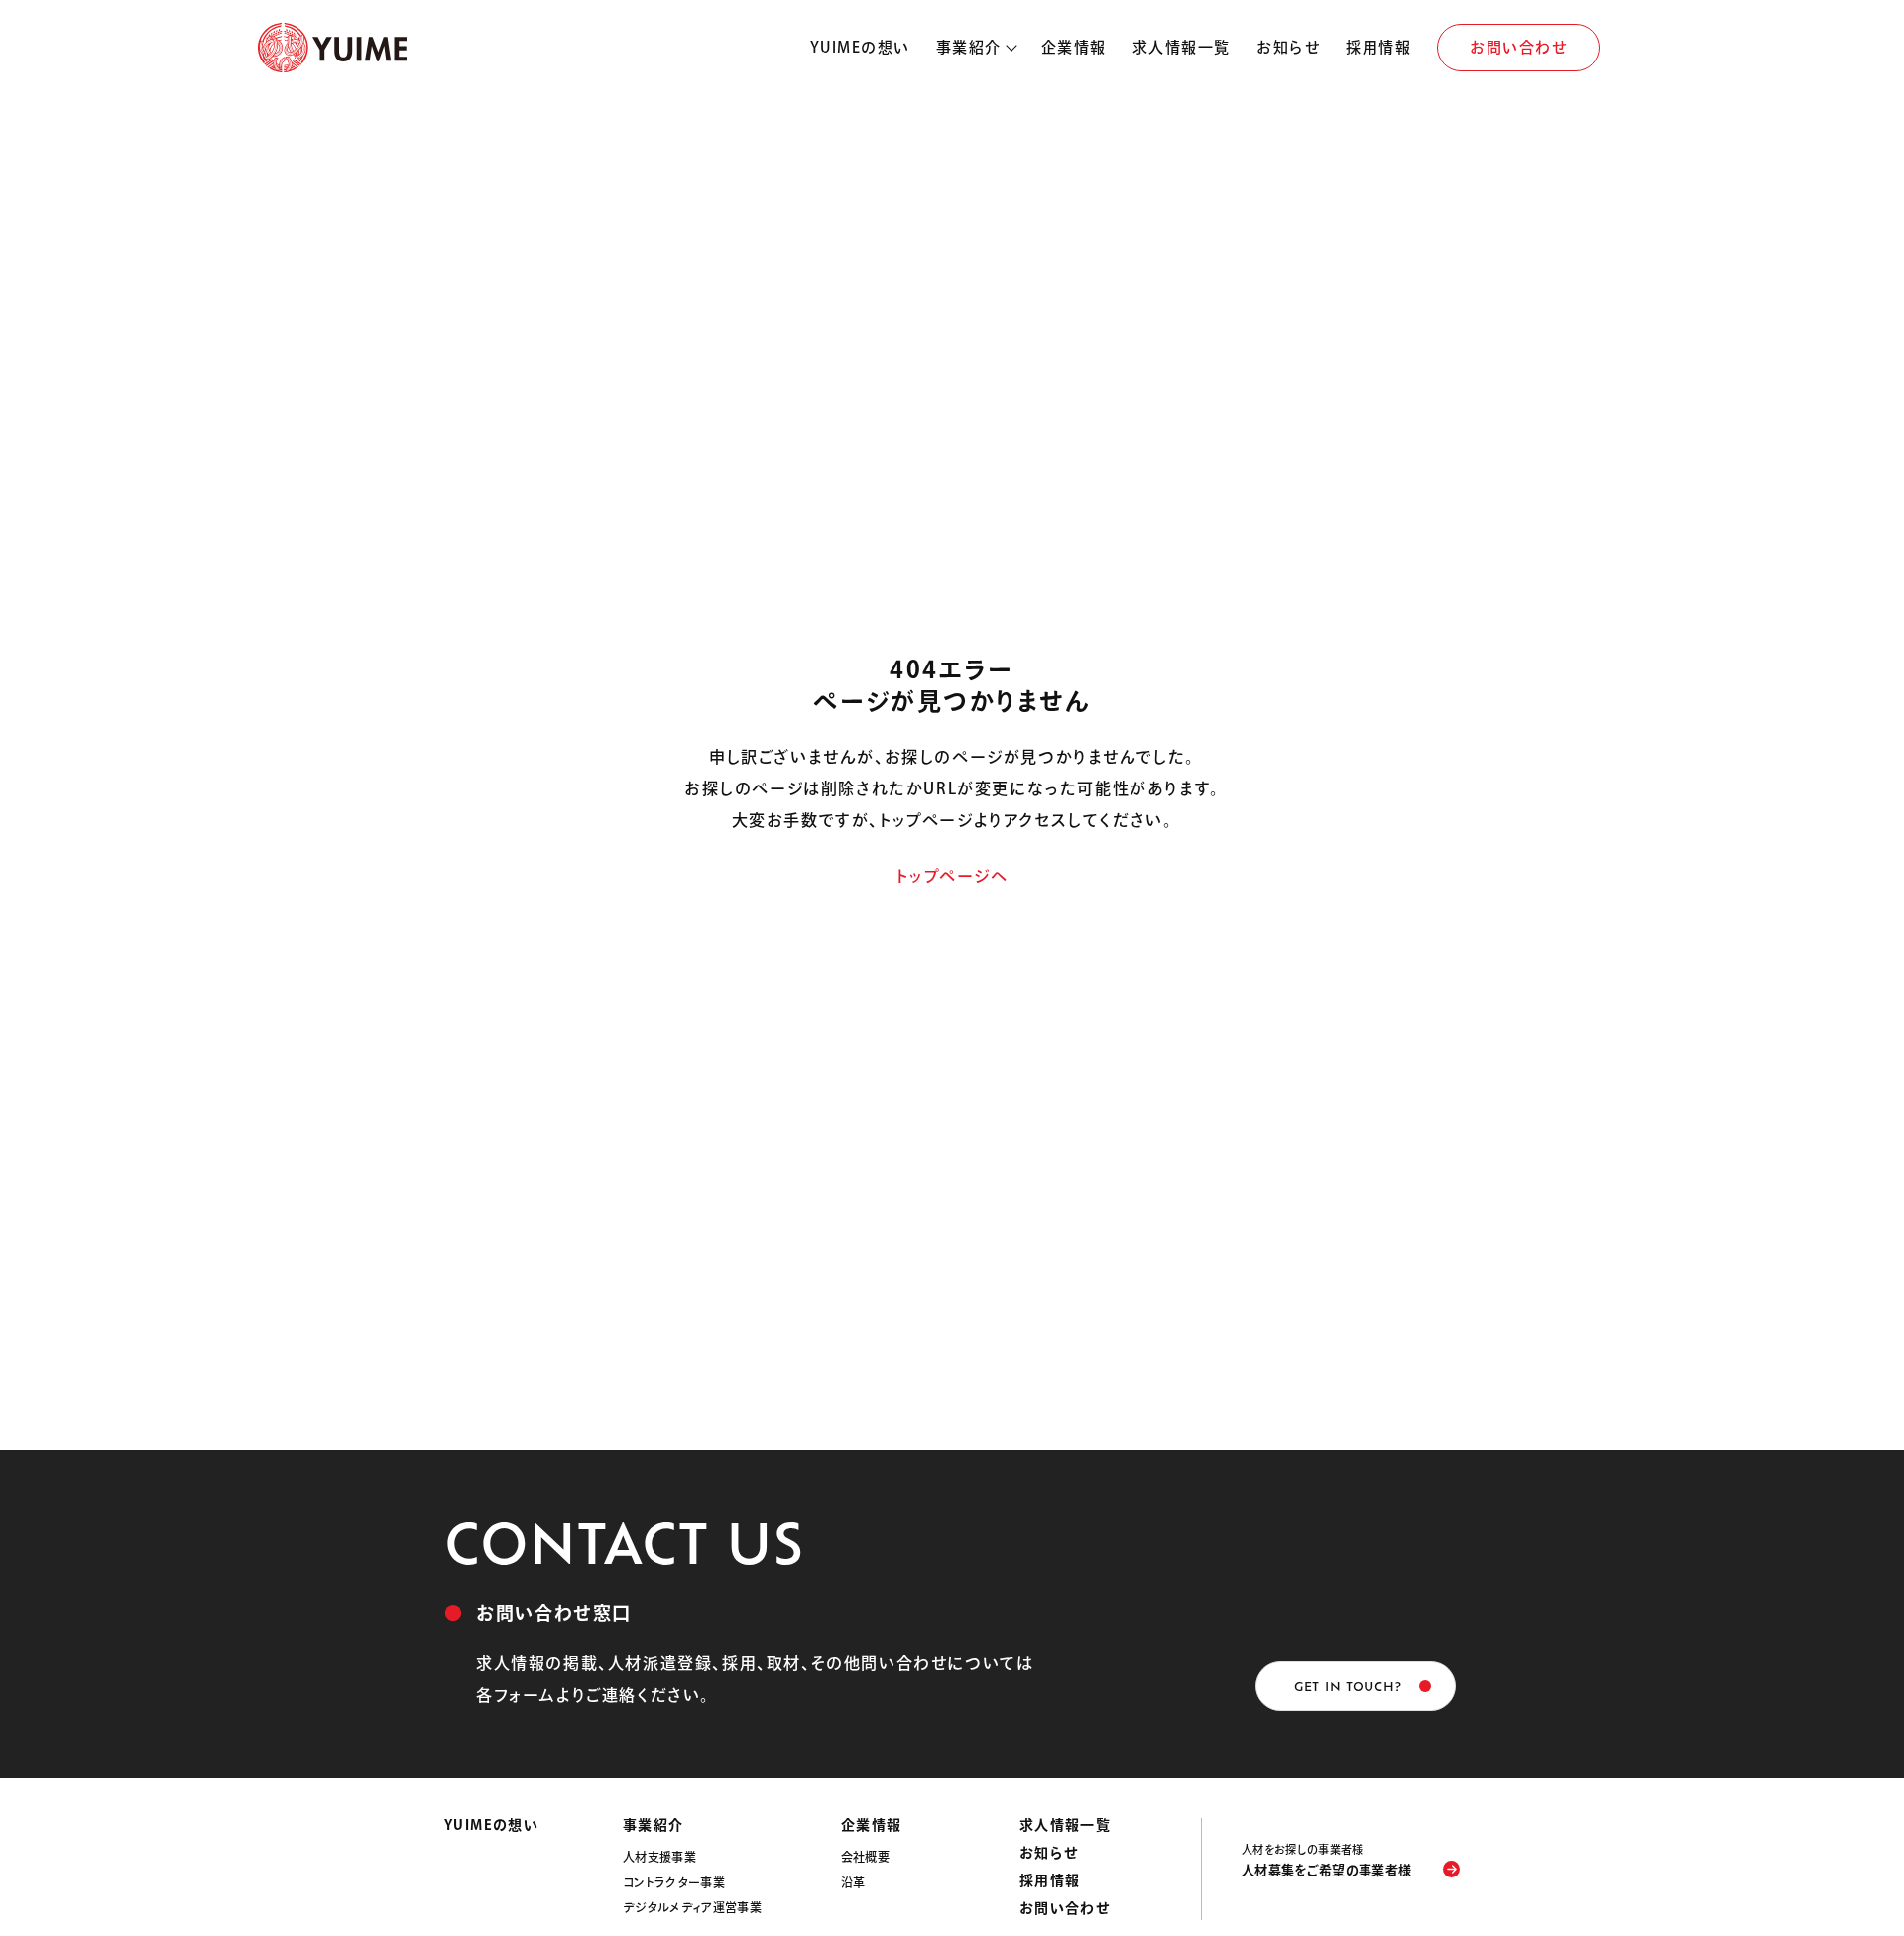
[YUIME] (332, 48)
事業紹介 (969, 47)
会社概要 (865, 1857)
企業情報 (1074, 47)
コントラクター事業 (674, 1882)
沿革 (853, 1882)
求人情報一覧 (1182, 47)
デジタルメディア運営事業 (692, 1907)
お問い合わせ (1518, 47)
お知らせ (1288, 47)
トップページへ (952, 876)
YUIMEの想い (860, 47)
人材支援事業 (659, 1857)
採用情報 (1378, 47)
